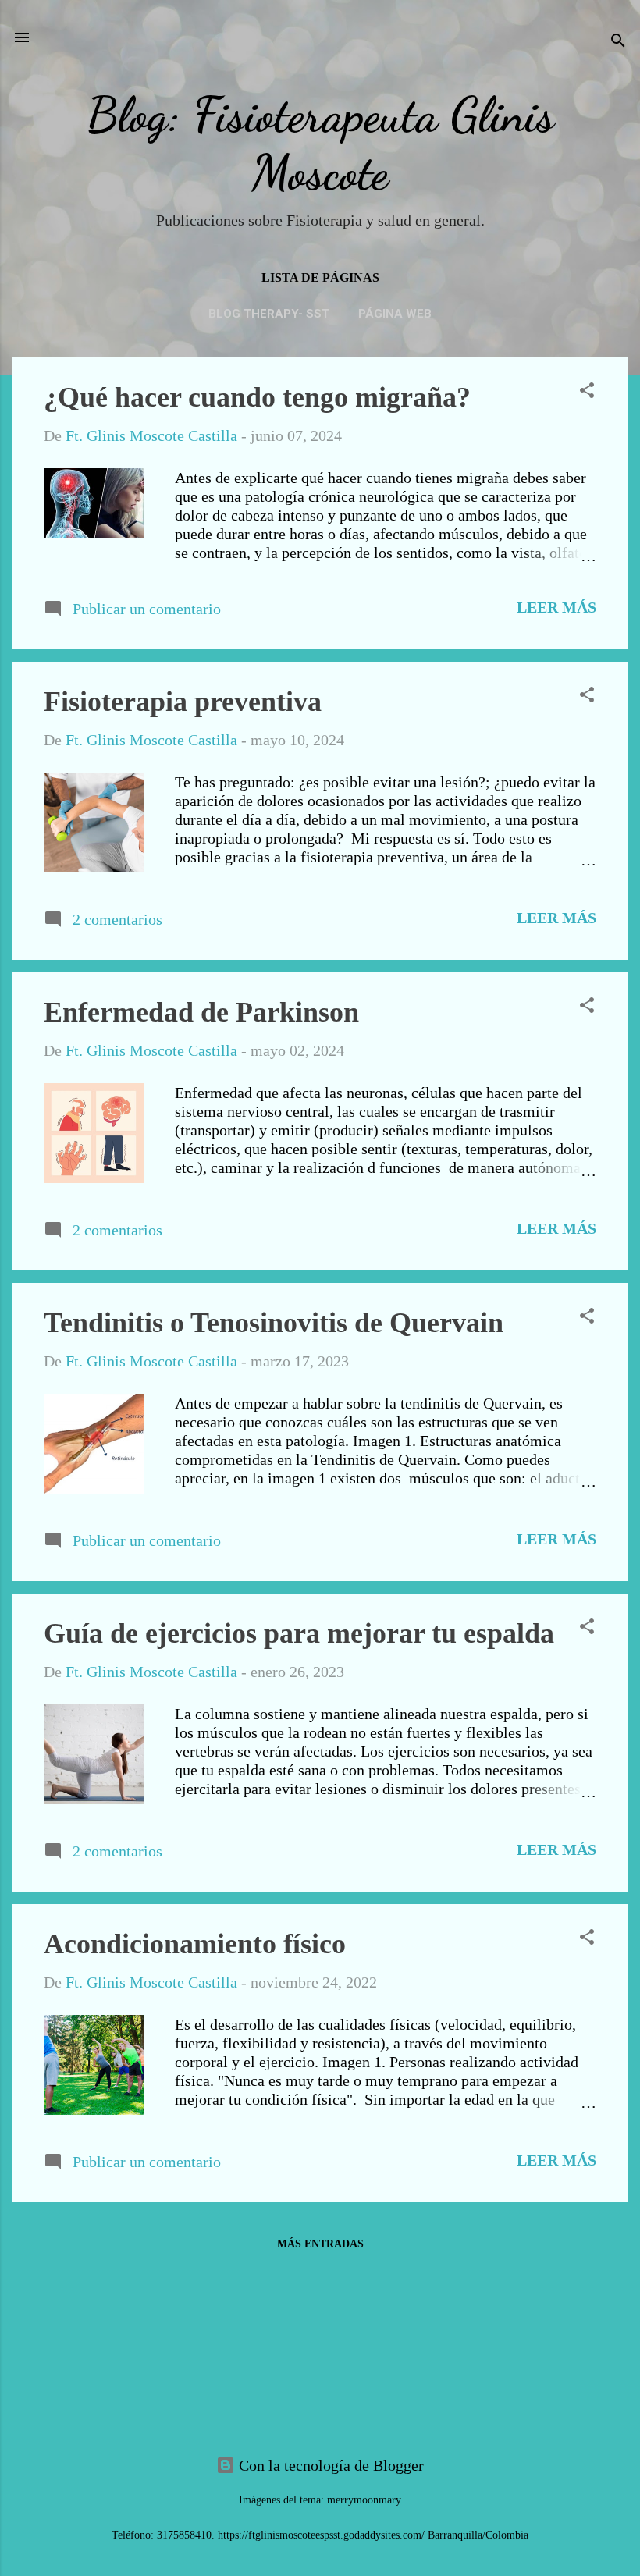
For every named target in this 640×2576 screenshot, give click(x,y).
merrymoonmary (364, 2500)
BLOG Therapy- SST (269, 314)
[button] (587, 392)
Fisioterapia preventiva (183, 702)
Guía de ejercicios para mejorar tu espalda (299, 1633)
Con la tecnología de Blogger (329, 2465)
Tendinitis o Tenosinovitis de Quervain (274, 1323)
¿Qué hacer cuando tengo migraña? (257, 397)
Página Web (395, 314)
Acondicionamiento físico (195, 1944)
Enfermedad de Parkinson (201, 1012)
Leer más (556, 607)
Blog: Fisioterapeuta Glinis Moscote (320, 144)
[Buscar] (618, 43)
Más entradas (320, 2244)
